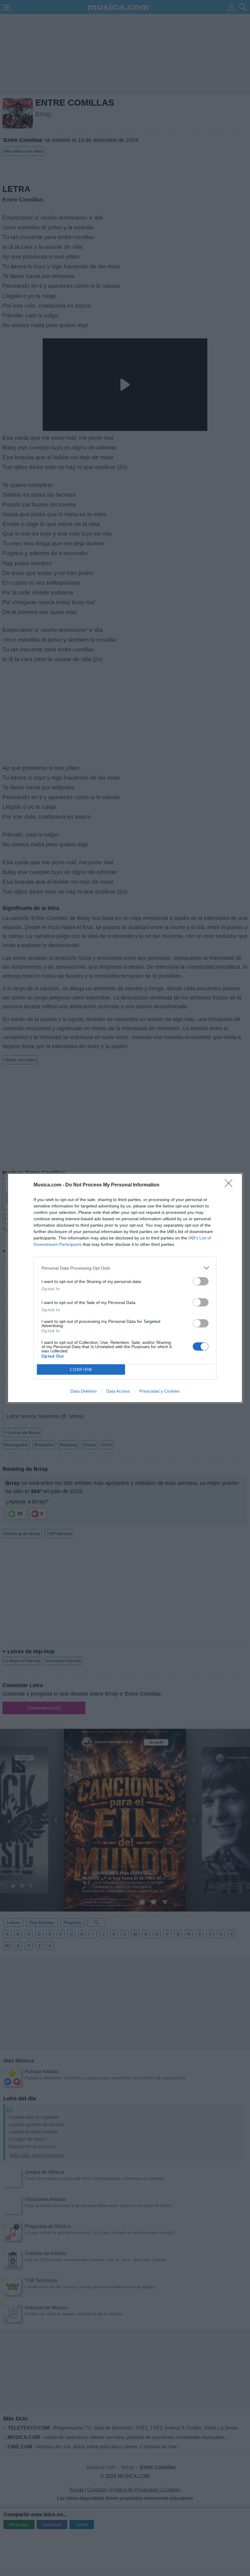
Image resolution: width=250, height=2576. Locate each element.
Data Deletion (84, 1391)
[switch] (201, 1281)
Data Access (118, 1391)
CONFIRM (81, 1370)
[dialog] (125, 1288)
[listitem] (125, 1268)
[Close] (230, 1185)
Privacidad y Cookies (159, 1391)
